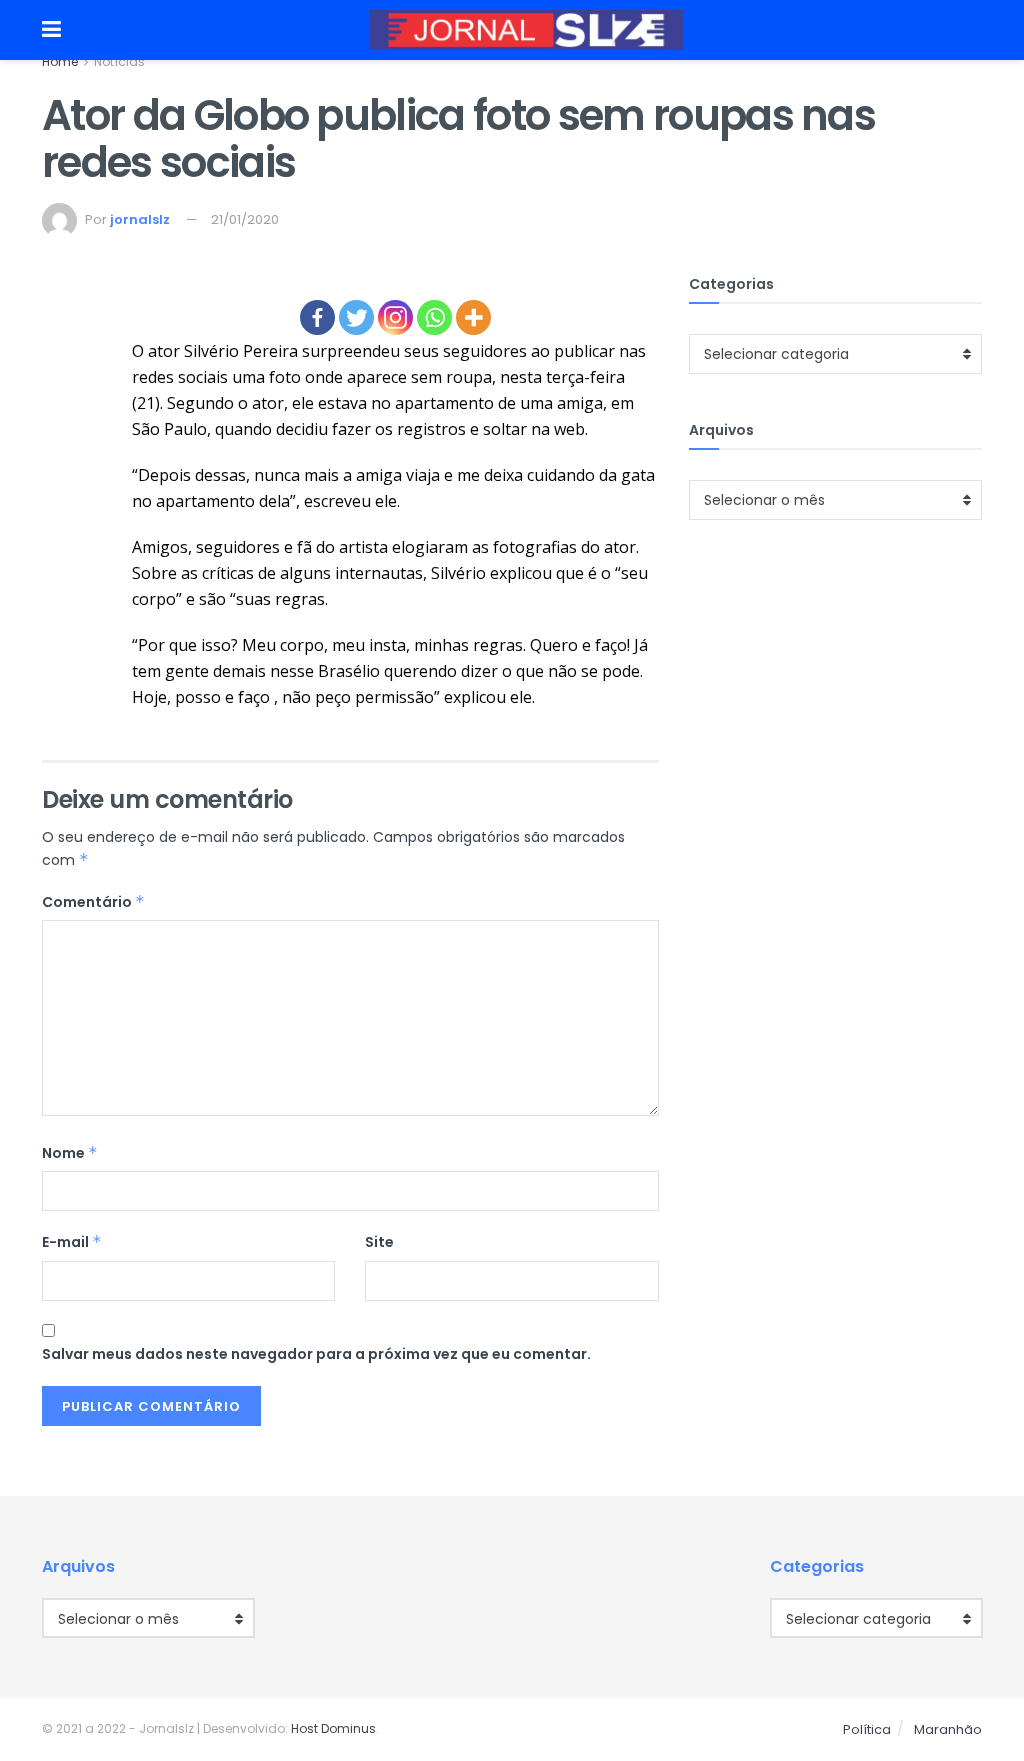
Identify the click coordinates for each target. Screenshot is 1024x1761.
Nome (70, 1153)
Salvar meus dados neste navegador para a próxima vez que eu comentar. (316, 1354)
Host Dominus (333, 1728)
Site (379, 1242)
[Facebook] (317, 317)
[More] (473, 317)
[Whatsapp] (434, 317)
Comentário (93, 902)
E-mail (72, 1242)
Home (60, 61)
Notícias (119, 61)
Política (867, 1729)
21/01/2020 (245, 219)
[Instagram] (395, 317)
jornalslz (140, 219)
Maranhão (948, 1729)
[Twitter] (356, 317)
